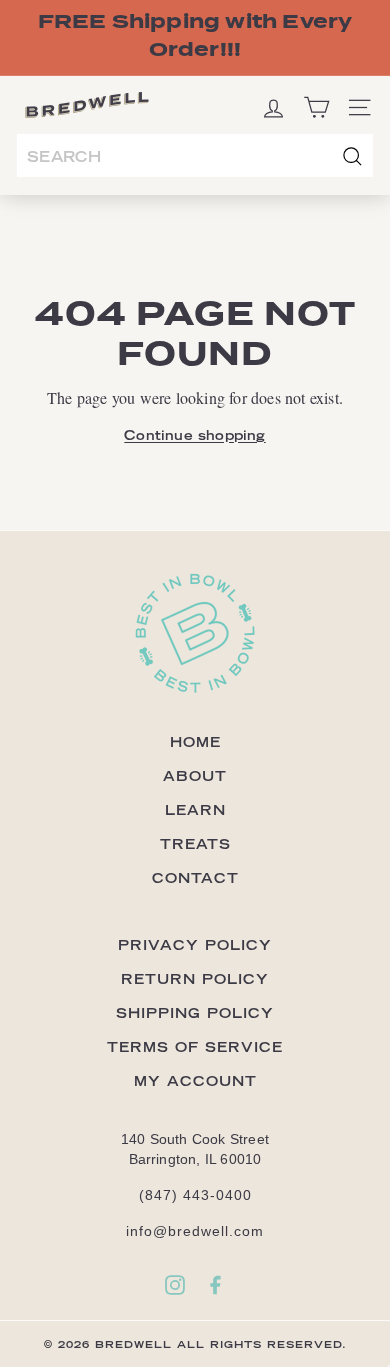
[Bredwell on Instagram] (175, 1284)
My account (195, 1080)
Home (195, 741)
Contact (195, 877)
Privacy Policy (195, 944)
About (195, 775)
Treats (195, 843)
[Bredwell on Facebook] (215, 1284)
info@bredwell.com (195, 1231)
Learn (195, 809)
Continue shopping (194, 434)
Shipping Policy (195, 1012)
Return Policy (195, 978)
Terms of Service (195, 1046)
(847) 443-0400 (195, 1195)
